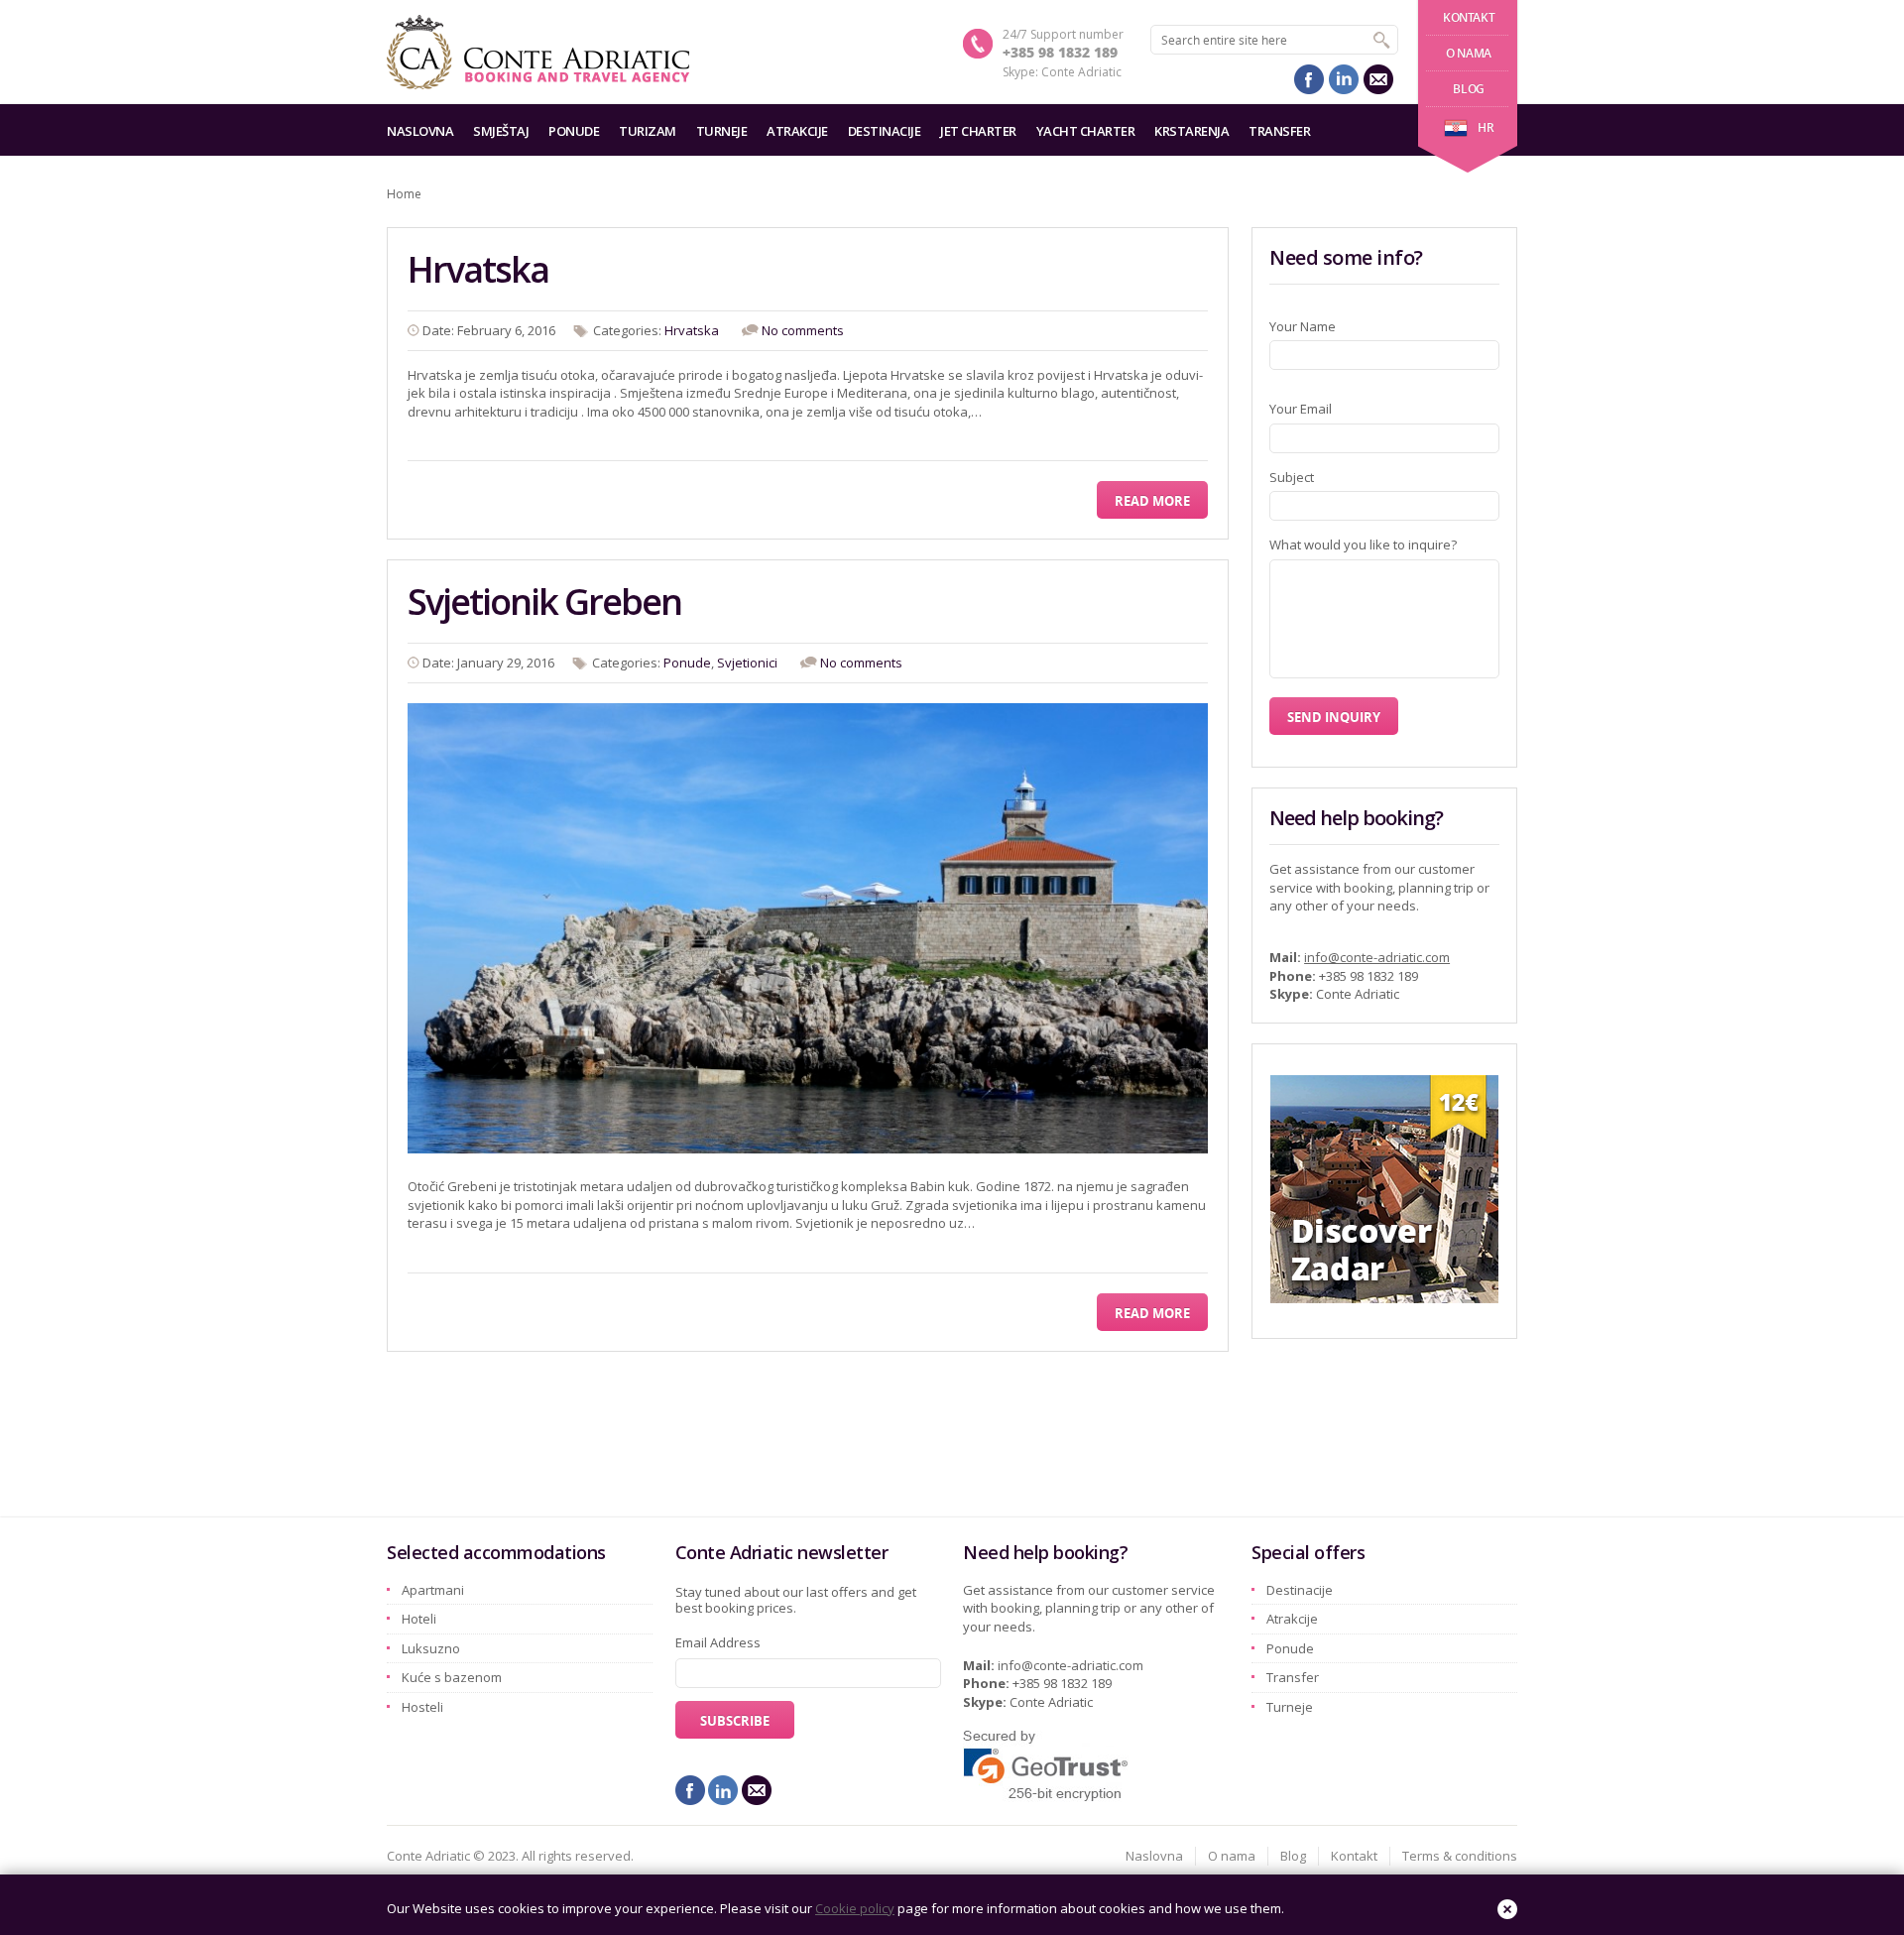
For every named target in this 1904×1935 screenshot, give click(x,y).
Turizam (648, 131)
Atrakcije (797, 131)
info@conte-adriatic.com (1377, 957)
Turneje (722, 131)
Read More (1152, 501)
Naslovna (420, 131)
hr (1486, 127)
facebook (1309, 79)
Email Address (718, 1642)
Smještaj (501, 131)
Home (404, 194)
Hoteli (419, 1619)
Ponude (574, 131)
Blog (1468, 89)
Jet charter (978, 131)
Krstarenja (1191, 131)
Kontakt (1469, 17)
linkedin (1344, 79)
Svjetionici (747, 663)
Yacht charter (1086, 131)
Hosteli (422, 1707)
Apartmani (433, 1590)
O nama (1469, 53)
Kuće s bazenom (452, 1677)
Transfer (1279, 131)
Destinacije (885, 131)
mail (1378, 79)
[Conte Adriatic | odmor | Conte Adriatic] (538, 52)
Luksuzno (431, 1648)
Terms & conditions (1460, 1856)
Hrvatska (478, 269)
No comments (803, 330)
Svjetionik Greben (544, 602)
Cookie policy (855, 1908)
